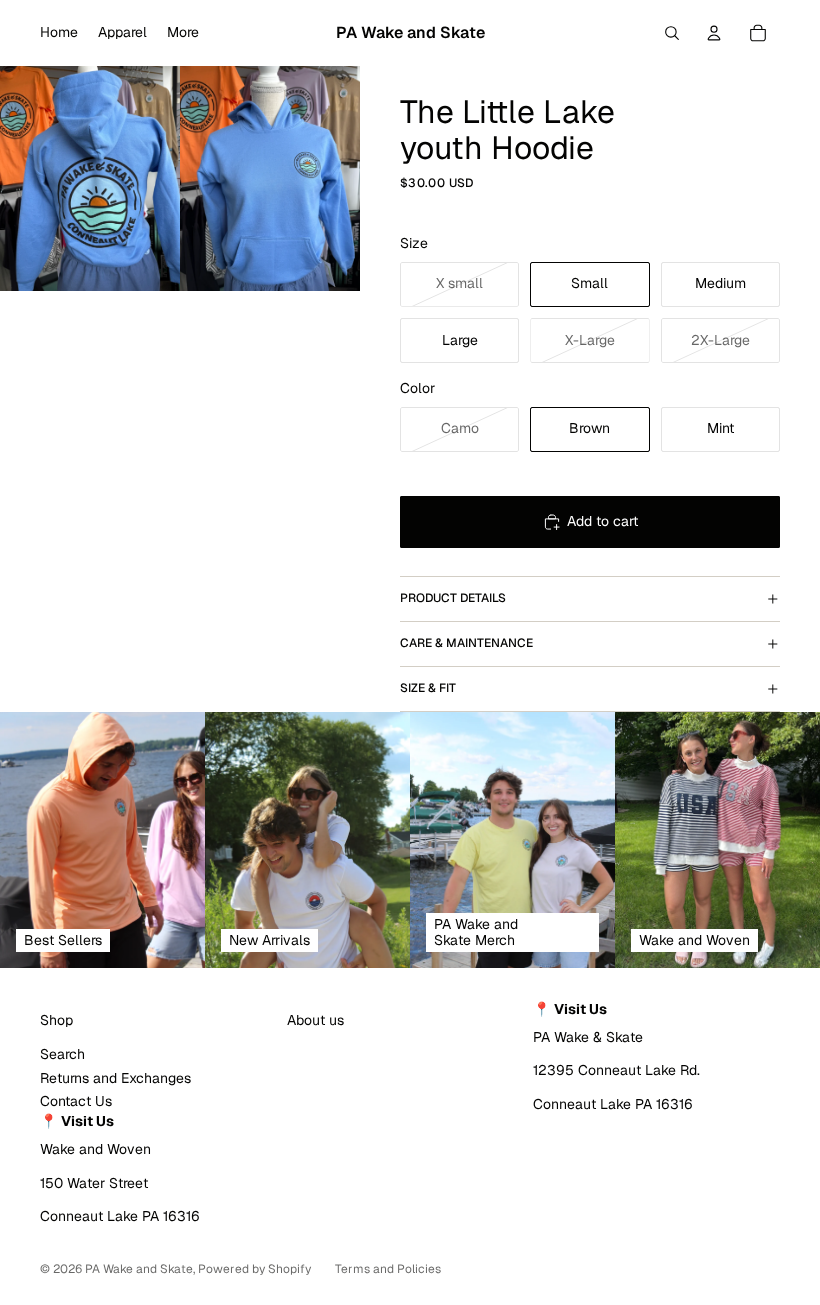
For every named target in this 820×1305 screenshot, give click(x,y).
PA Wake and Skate (139, 1269)
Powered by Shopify (254, 1269)
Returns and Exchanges (115, 1078)
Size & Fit (428, 688)
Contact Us (76, 1101)
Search (62, 1054)
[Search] (672, 33)
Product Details (453, 598)
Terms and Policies (388, 1269)
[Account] (714, 33)
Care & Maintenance (466, 643)
